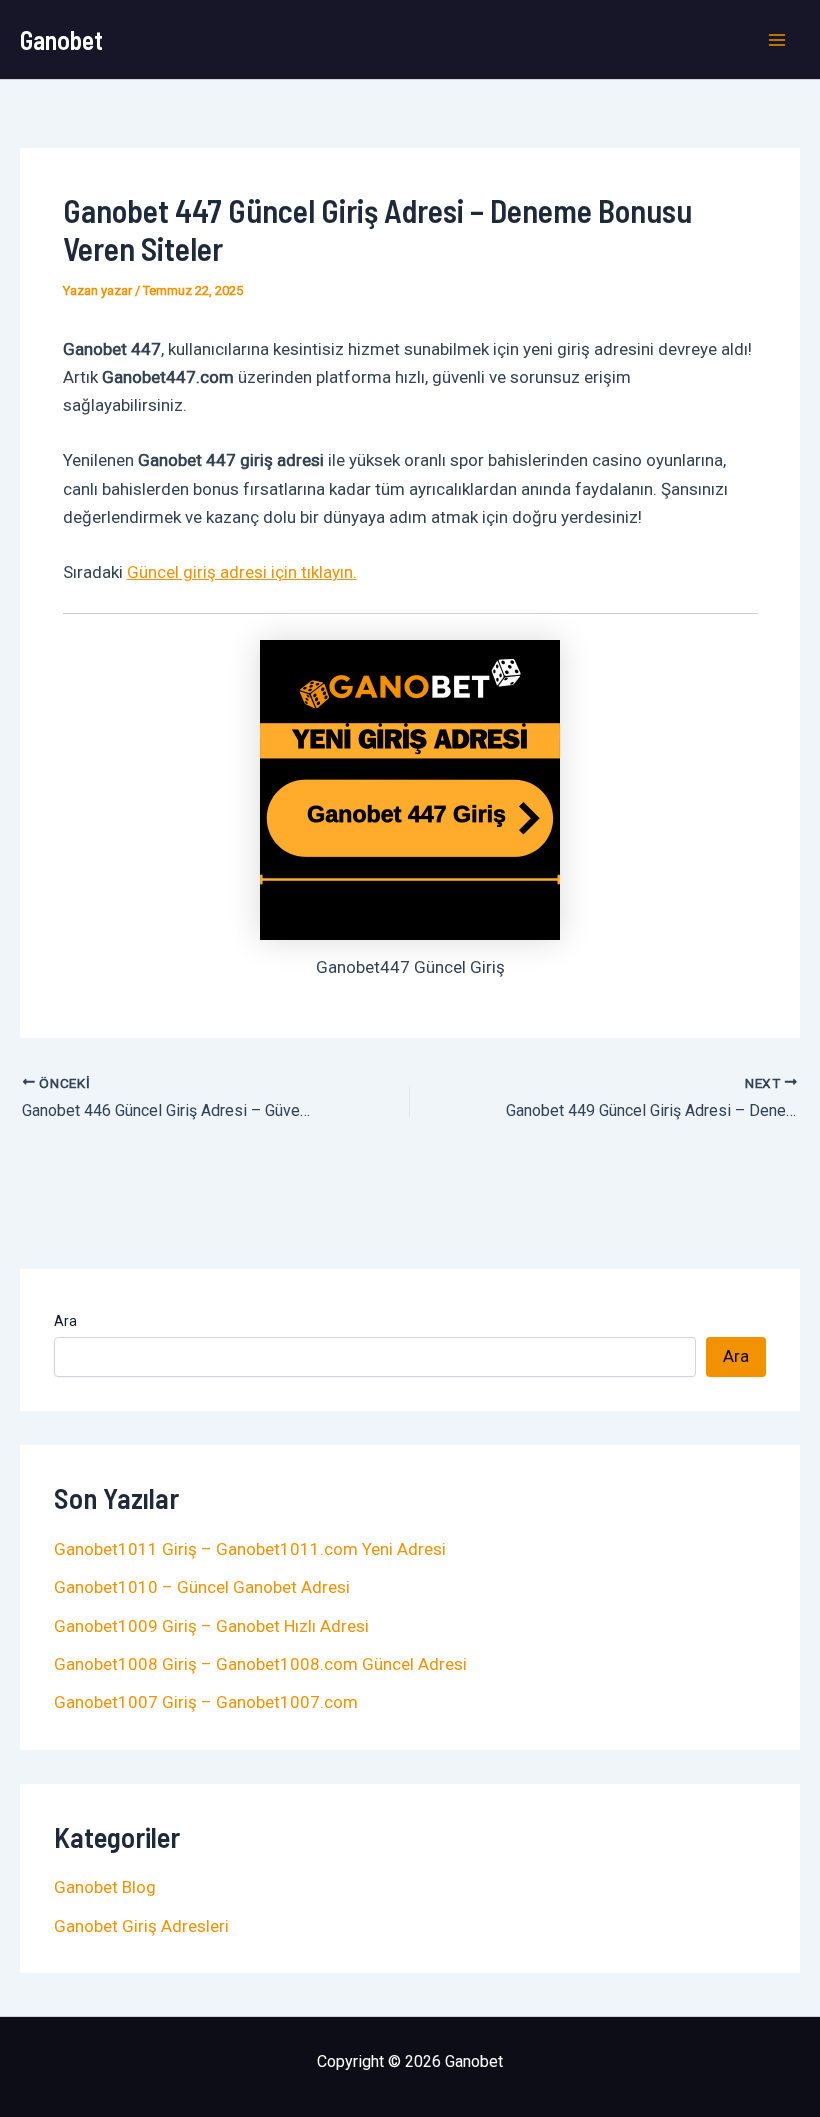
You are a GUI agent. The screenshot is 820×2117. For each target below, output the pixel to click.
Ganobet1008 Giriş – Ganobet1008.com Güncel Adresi (260, 1664)
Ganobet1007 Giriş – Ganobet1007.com (206, 1702)
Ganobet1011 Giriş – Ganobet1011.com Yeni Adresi (250, 1549)
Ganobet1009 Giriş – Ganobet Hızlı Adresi (211, 1626)
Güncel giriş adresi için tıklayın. (242, 572)
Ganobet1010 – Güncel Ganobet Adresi (202, 1587)
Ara (65, 1321)
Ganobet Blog (105, 1887)
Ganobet (61, 39)
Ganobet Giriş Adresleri (141, 1926)
